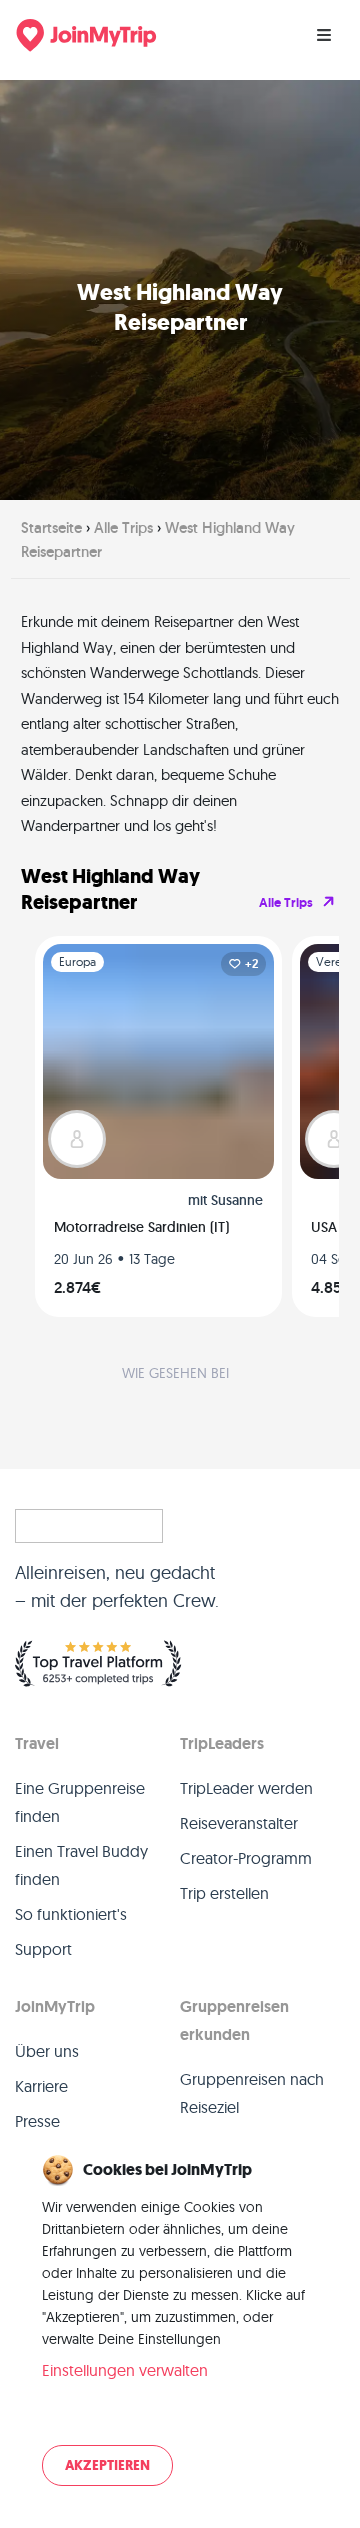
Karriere (41, 2086)
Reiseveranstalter (239, 1823)
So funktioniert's (71, 1914)
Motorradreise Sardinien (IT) (141, 1227)
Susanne (237, 1200)
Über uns (47, 2051)
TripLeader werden (246, 1788)
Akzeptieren (107, 2465)
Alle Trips (286, 902)
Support (43, 1949)
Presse (37, 2121)
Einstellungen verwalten (125, 2370)
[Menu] (324, 35)
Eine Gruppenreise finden (80, 1802)
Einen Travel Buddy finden (81, 1865)
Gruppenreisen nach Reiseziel (252, 2093)
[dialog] (180, 2322)
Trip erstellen (224, 1893)
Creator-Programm (246, 1858)
